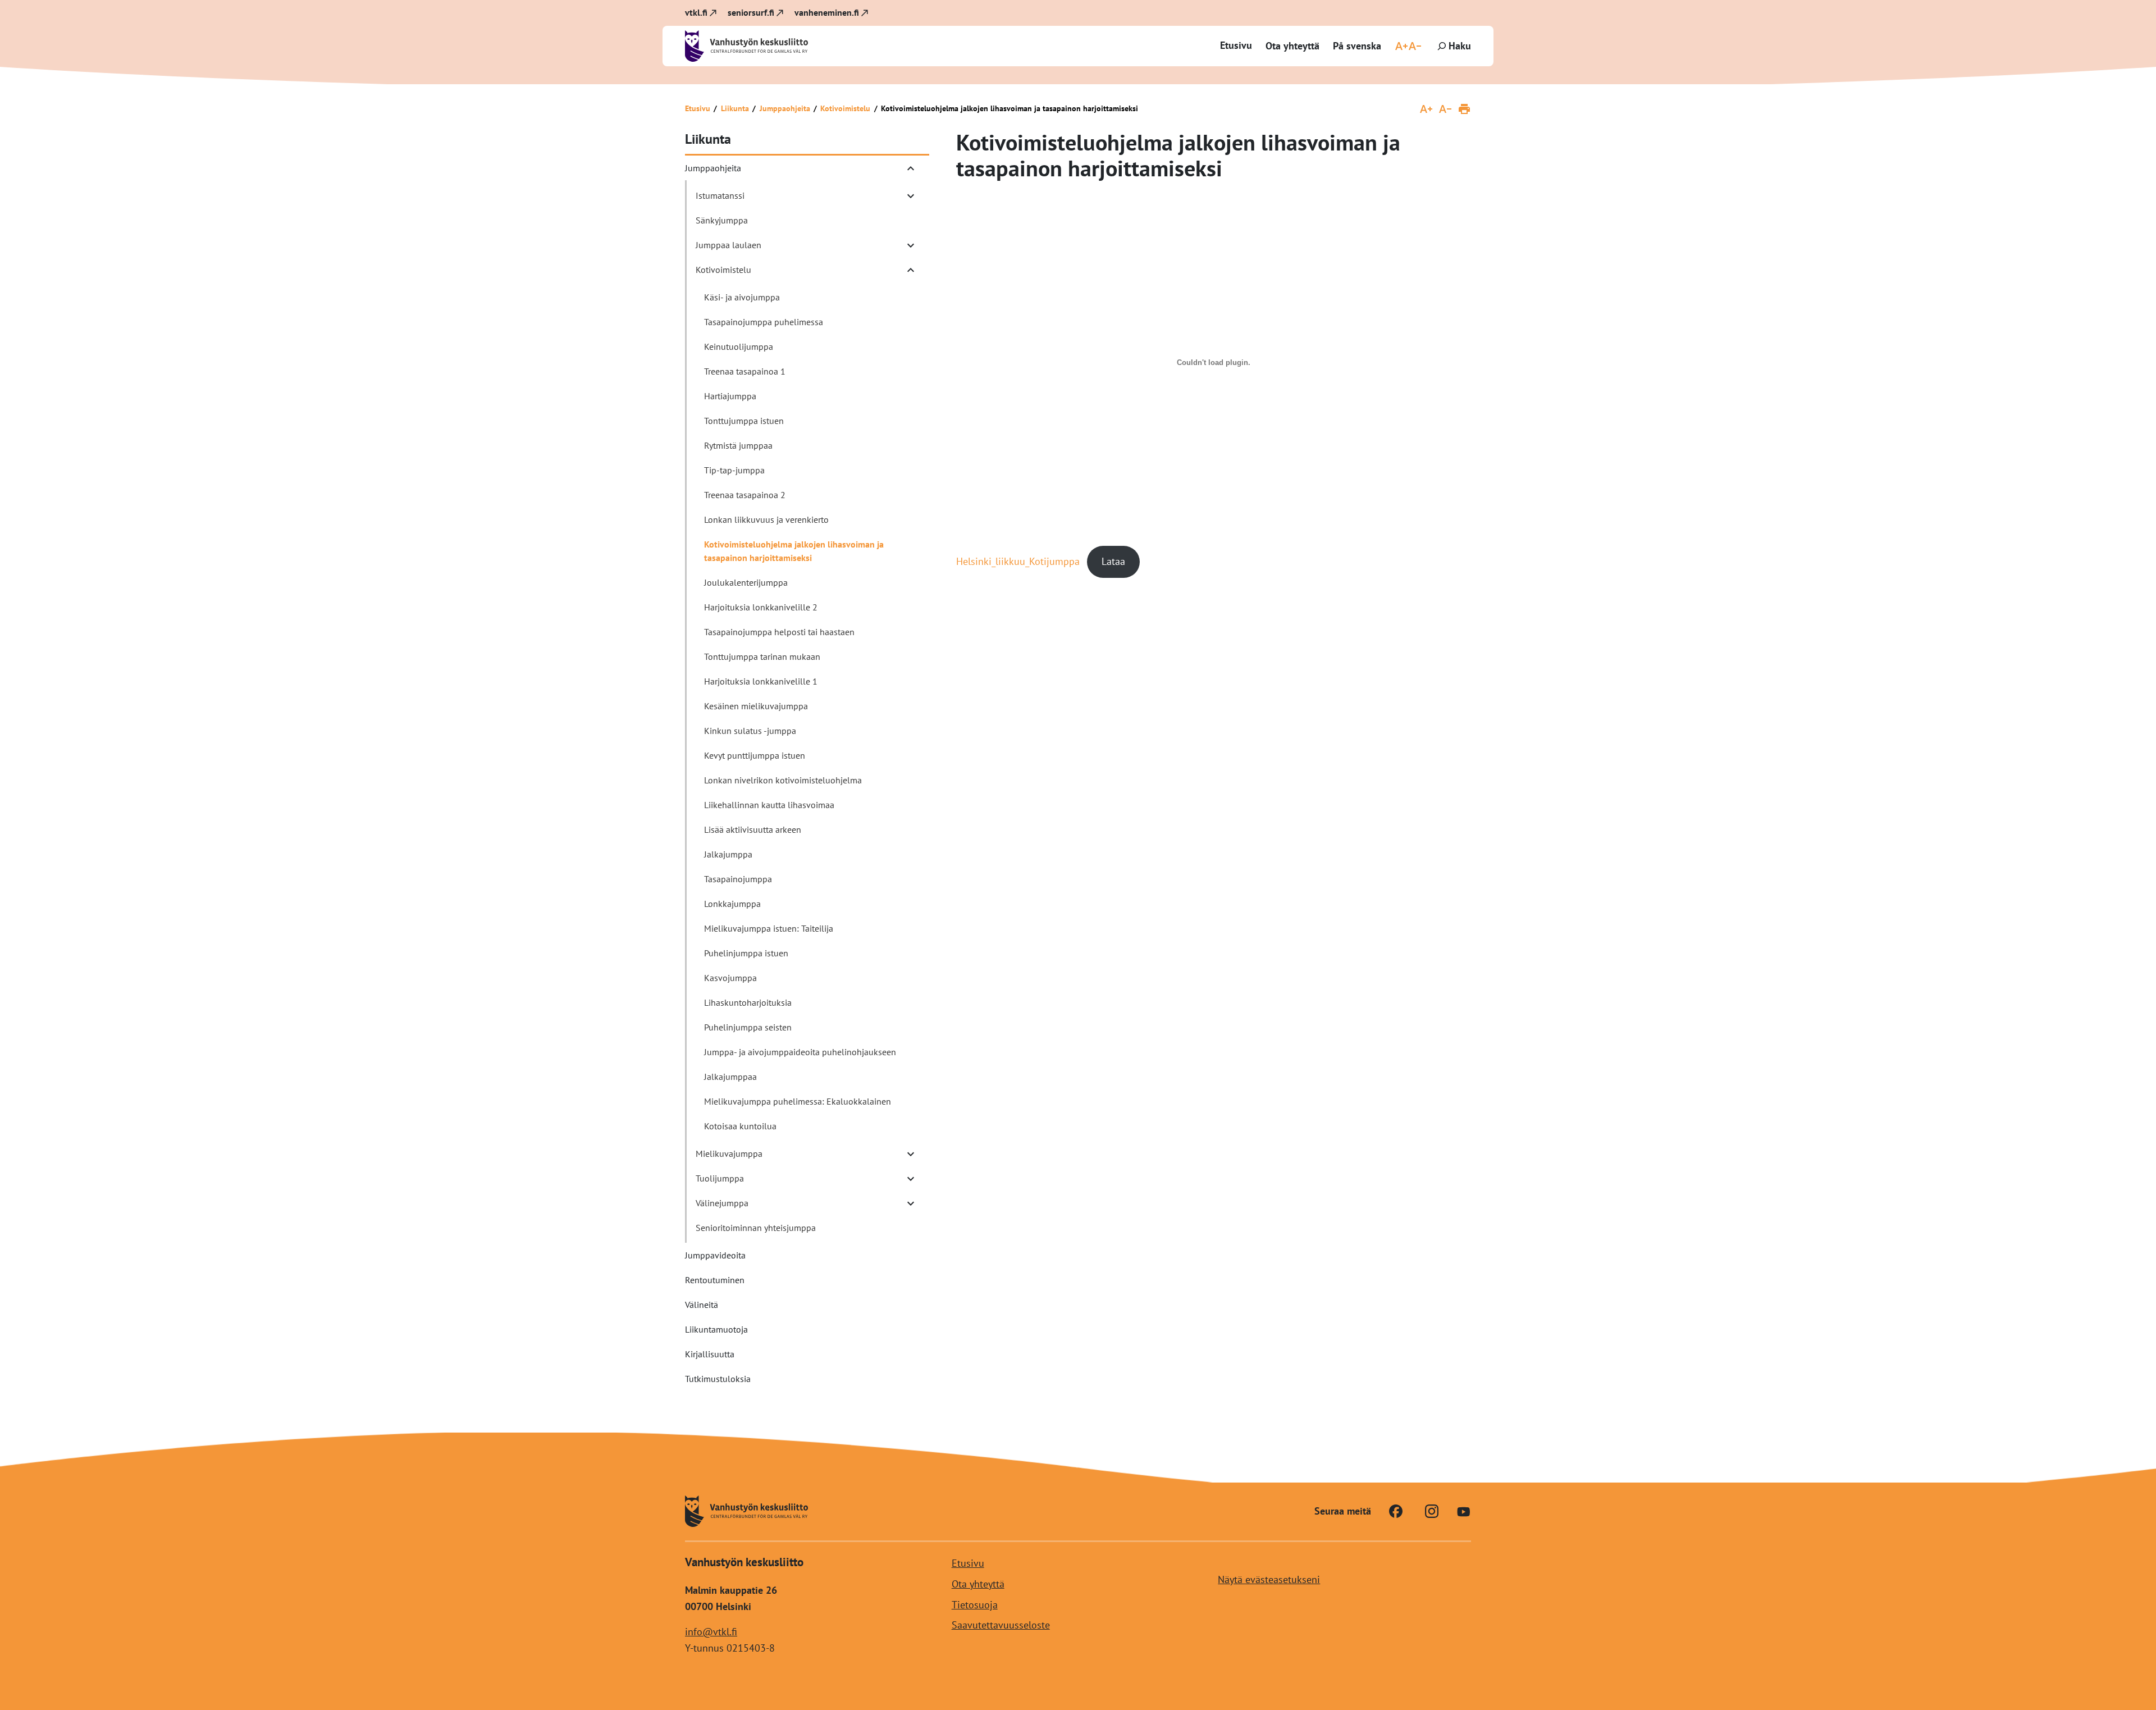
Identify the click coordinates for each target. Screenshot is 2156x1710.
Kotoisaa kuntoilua (740, 1126)
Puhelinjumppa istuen (746, 953)
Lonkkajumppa (732, 904)
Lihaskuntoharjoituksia (748, 1002)
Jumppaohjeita (785, 108)
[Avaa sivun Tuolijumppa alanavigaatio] (911, 1179)
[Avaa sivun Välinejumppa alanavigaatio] (911, 1203)
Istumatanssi (720, 195)
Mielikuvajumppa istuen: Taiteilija (769, 928)
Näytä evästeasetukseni (1269, 1579)
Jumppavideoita (715, 1255)
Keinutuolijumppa (739, 346)
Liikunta (735, 108)
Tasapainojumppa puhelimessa (764, 322)
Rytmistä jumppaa (738, 445)
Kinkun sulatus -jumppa (750, 731)
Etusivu (1236, 45)
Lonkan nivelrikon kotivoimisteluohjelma (783, 780)
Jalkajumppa (728, 854)
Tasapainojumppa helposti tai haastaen (779, 632)
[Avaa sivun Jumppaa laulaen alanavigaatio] (911, 245)
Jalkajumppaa (730, 1077)
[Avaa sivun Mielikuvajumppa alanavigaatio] (911, 1154)
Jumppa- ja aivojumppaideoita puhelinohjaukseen (800, 1052)
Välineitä (702, 1305)
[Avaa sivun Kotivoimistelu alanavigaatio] (911, 270)
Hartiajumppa (730, 396)
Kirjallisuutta (710, 1354)
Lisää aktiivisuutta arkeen (753, 829)
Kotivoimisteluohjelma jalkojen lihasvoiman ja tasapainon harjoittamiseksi (794, 551)
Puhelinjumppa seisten (748, 1027)
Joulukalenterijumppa (746, 582)
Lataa (1113, 561)
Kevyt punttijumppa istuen (755, 755)
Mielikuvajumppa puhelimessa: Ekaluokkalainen (798, 1101)
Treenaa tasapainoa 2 (745, 495)
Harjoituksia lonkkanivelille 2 (761, 607)
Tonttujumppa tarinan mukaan (762, 656)
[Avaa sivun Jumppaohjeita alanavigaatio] (911, 168)
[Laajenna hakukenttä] (1453, 46)
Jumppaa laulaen (728, 245)
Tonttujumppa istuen (744, 421)
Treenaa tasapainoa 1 (745, 371)
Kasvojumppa (730, 978)
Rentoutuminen (715, 1280)
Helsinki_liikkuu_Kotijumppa (1018, 561)
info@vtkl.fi (711, 1631)
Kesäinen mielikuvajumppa (756, 706)
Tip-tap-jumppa (734, 470)
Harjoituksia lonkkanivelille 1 (761, 681)
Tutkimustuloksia (718, 1379)
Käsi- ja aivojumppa (742, 297)
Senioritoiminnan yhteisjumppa (756, 1228)
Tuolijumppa (720, 1178)
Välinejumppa (722, 1203)
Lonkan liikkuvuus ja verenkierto (766, 519)
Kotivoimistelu (845, 108)
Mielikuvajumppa (729, 1153)
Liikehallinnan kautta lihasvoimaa (769, 805)
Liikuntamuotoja (716, 1329)
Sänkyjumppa (722, 220)
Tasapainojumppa (738, 879)
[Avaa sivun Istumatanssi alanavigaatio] (911, 196)
